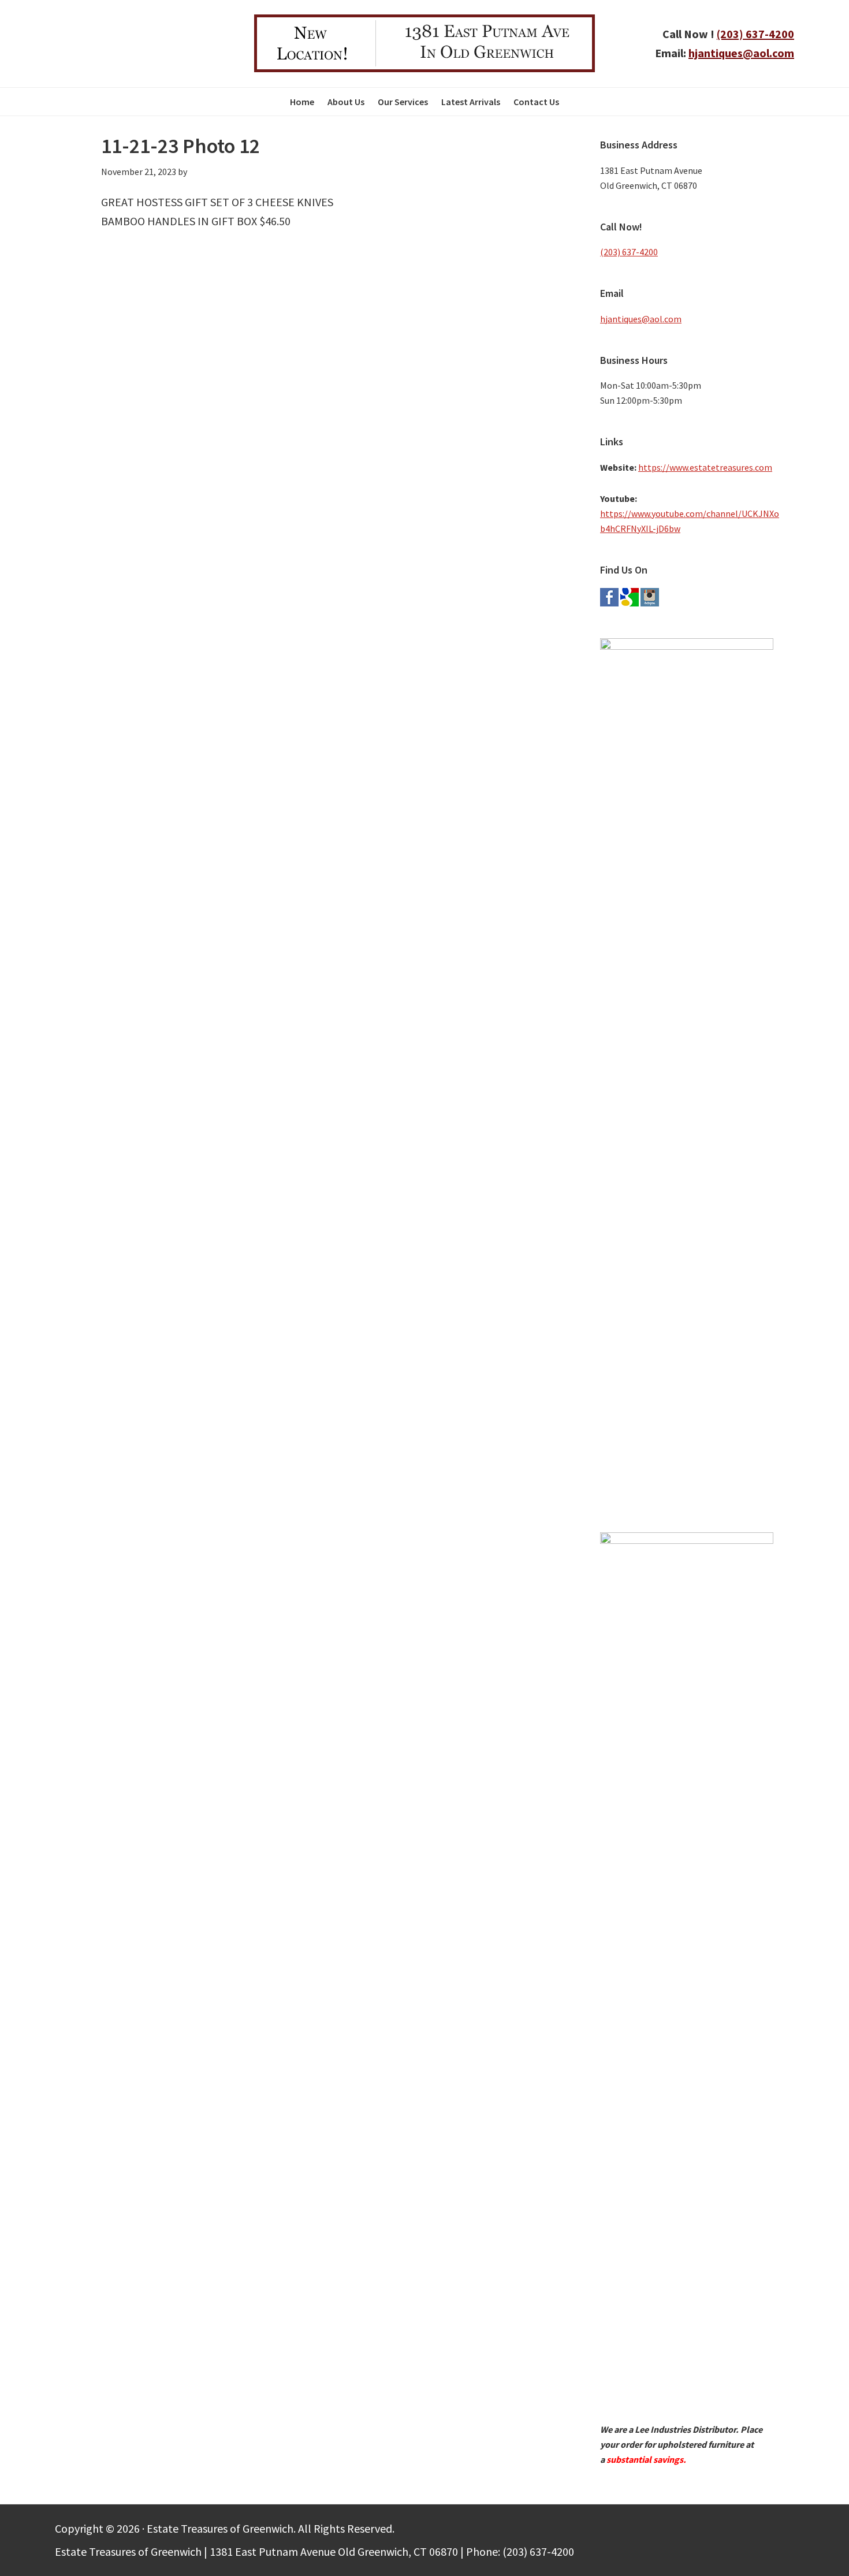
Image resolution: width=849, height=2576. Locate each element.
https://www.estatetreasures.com (705, 467)
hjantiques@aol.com (741, 53)
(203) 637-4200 (755, 34)
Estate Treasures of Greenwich (126, 43)
